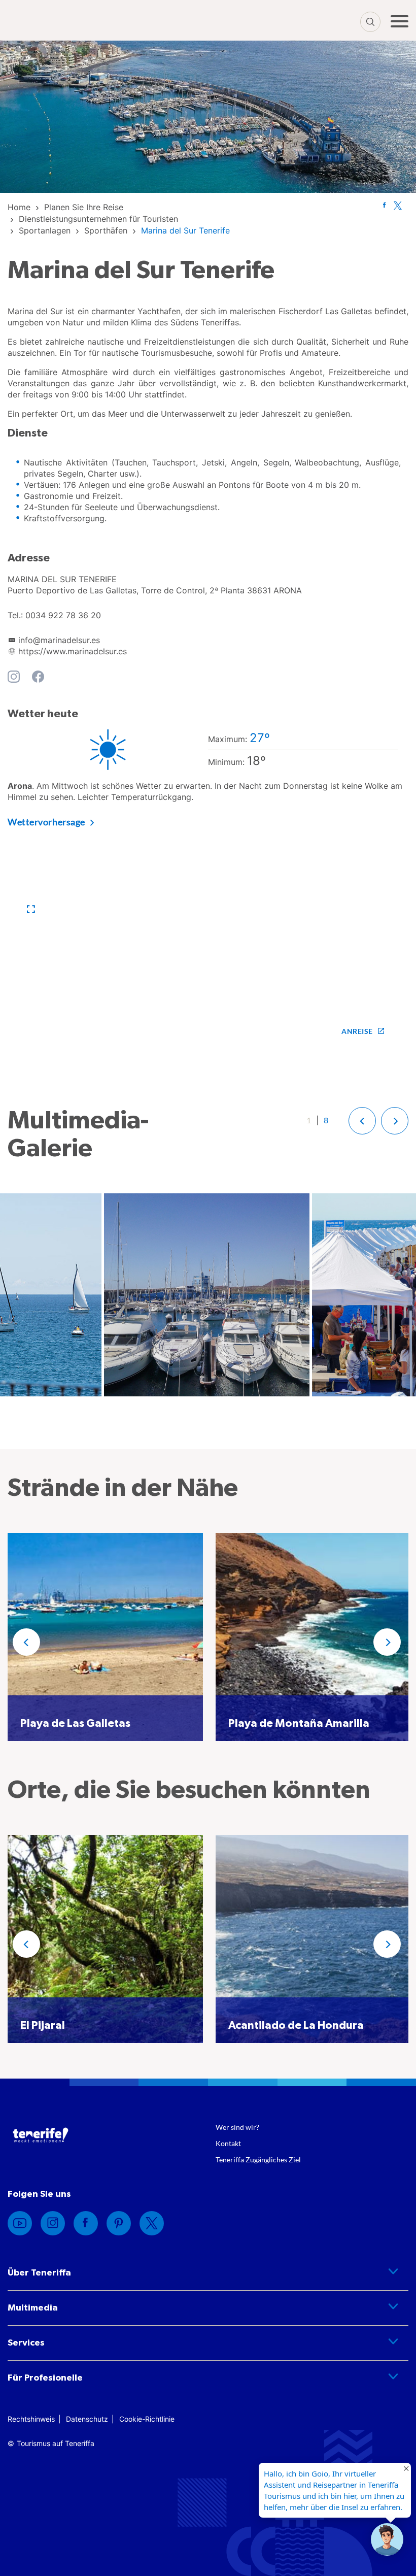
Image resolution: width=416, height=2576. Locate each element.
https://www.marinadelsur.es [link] (73, 651)
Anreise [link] (357, 1031)
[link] (19, 207)
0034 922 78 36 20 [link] (63, 615)
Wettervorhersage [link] (46, 822)
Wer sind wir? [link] (237, 2127)
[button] (31, 909)
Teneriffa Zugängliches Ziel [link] (258, 2160)
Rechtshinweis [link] (31, 2419)
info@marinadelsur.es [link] (59, 640)
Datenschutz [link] (87, 2419)
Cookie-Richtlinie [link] (147, 2419)
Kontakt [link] (228, 2143)
